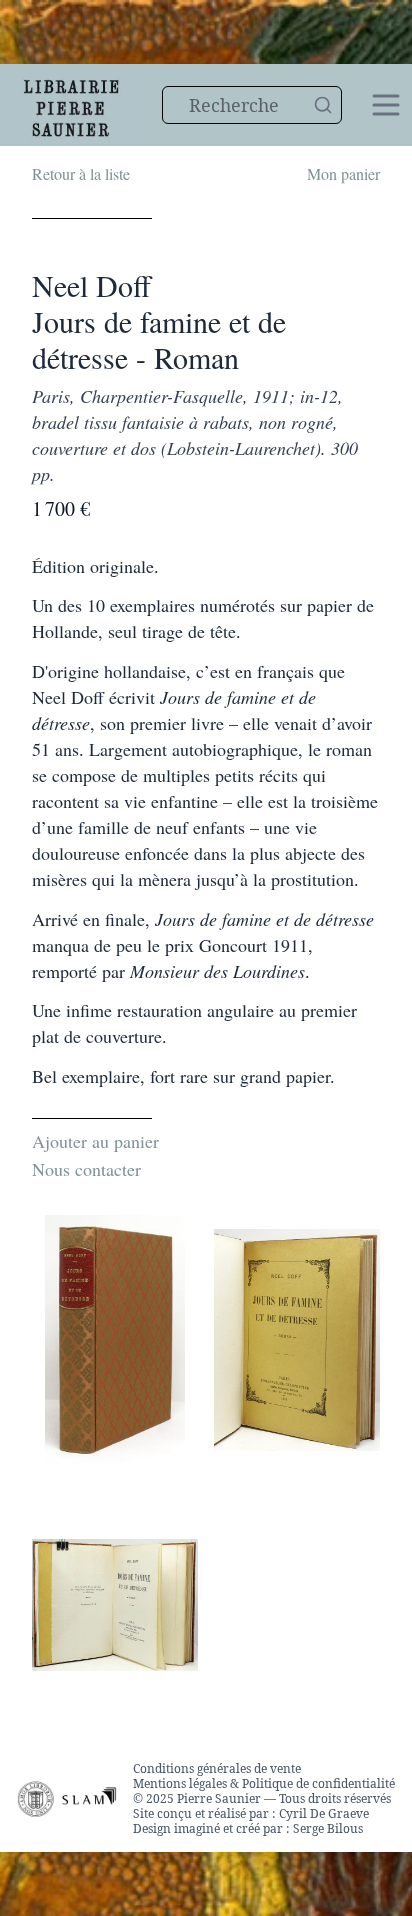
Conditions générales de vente (217, 1768)
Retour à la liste (81, 173)
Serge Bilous (328, 1828)
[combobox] (252, 105)
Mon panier (343, 173)
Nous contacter (86, 1169)
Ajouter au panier (95, 1141)
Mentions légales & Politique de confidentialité (264, 1783)
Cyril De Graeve (324, 1813)
